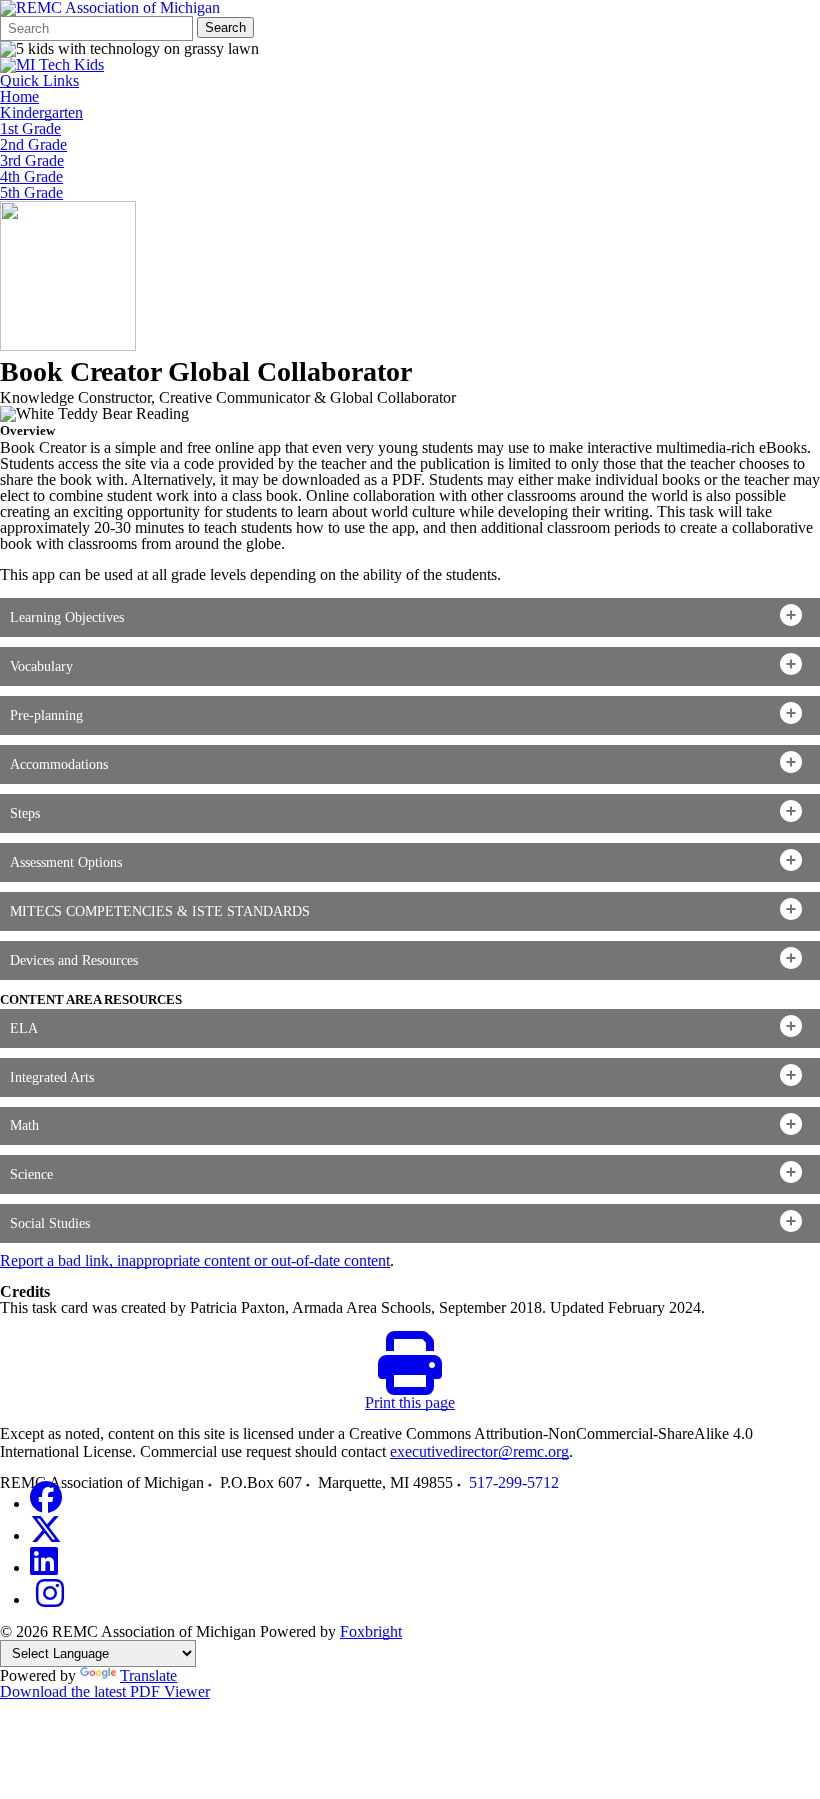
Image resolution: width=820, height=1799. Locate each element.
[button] (410, 617)
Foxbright (371, 1631)
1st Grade (30, 129)
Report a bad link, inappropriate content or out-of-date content (195, 1260)
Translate (148, 1675)
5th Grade (31, 193)
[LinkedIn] (44, 1567)
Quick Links (39, 81)
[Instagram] (50, 1599)
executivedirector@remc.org (479, 1451)
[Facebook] (46, 1503)
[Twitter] (46, 1535)
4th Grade (31, 177)
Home (19, 97)
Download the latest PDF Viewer (105, 1691)
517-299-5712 (514, 1482)
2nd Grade (33, 145)
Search (225, 27)
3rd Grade (32, 161)
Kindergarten (41, 113)
